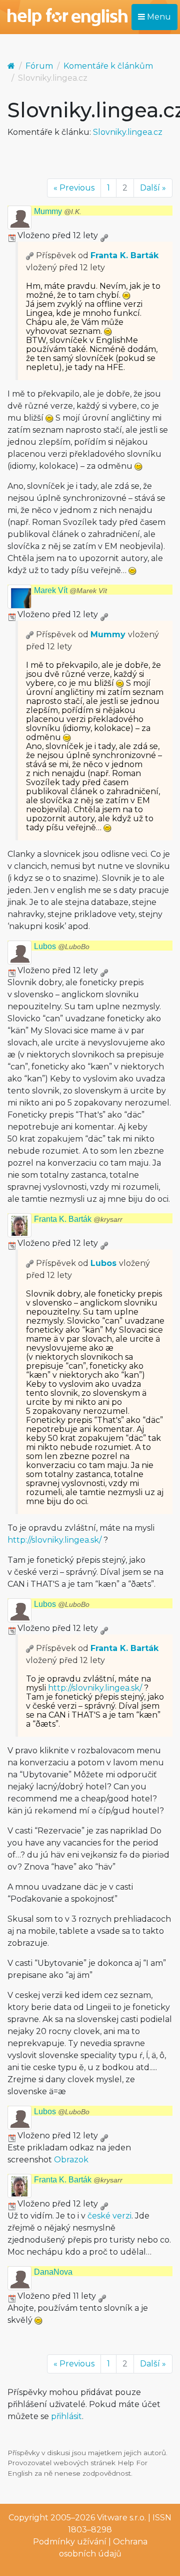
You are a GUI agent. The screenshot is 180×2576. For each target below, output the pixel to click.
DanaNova (53, 2272)
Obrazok (71, 2160)
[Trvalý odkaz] (104, 235)
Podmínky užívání (70, 2542)
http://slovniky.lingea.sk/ (54, 1540)
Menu (158, 17)
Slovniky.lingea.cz (128, 132)
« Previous (74, 188)
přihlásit (66, 2416)
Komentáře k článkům (108, 66)
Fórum (39, 66)
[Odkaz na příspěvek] (30, 255)
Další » (153, 188)
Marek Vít (70, 590)
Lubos (62, 946)
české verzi (109, 2216)
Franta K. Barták (124, 255)
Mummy (58, 211)
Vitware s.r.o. (121, 2518)
